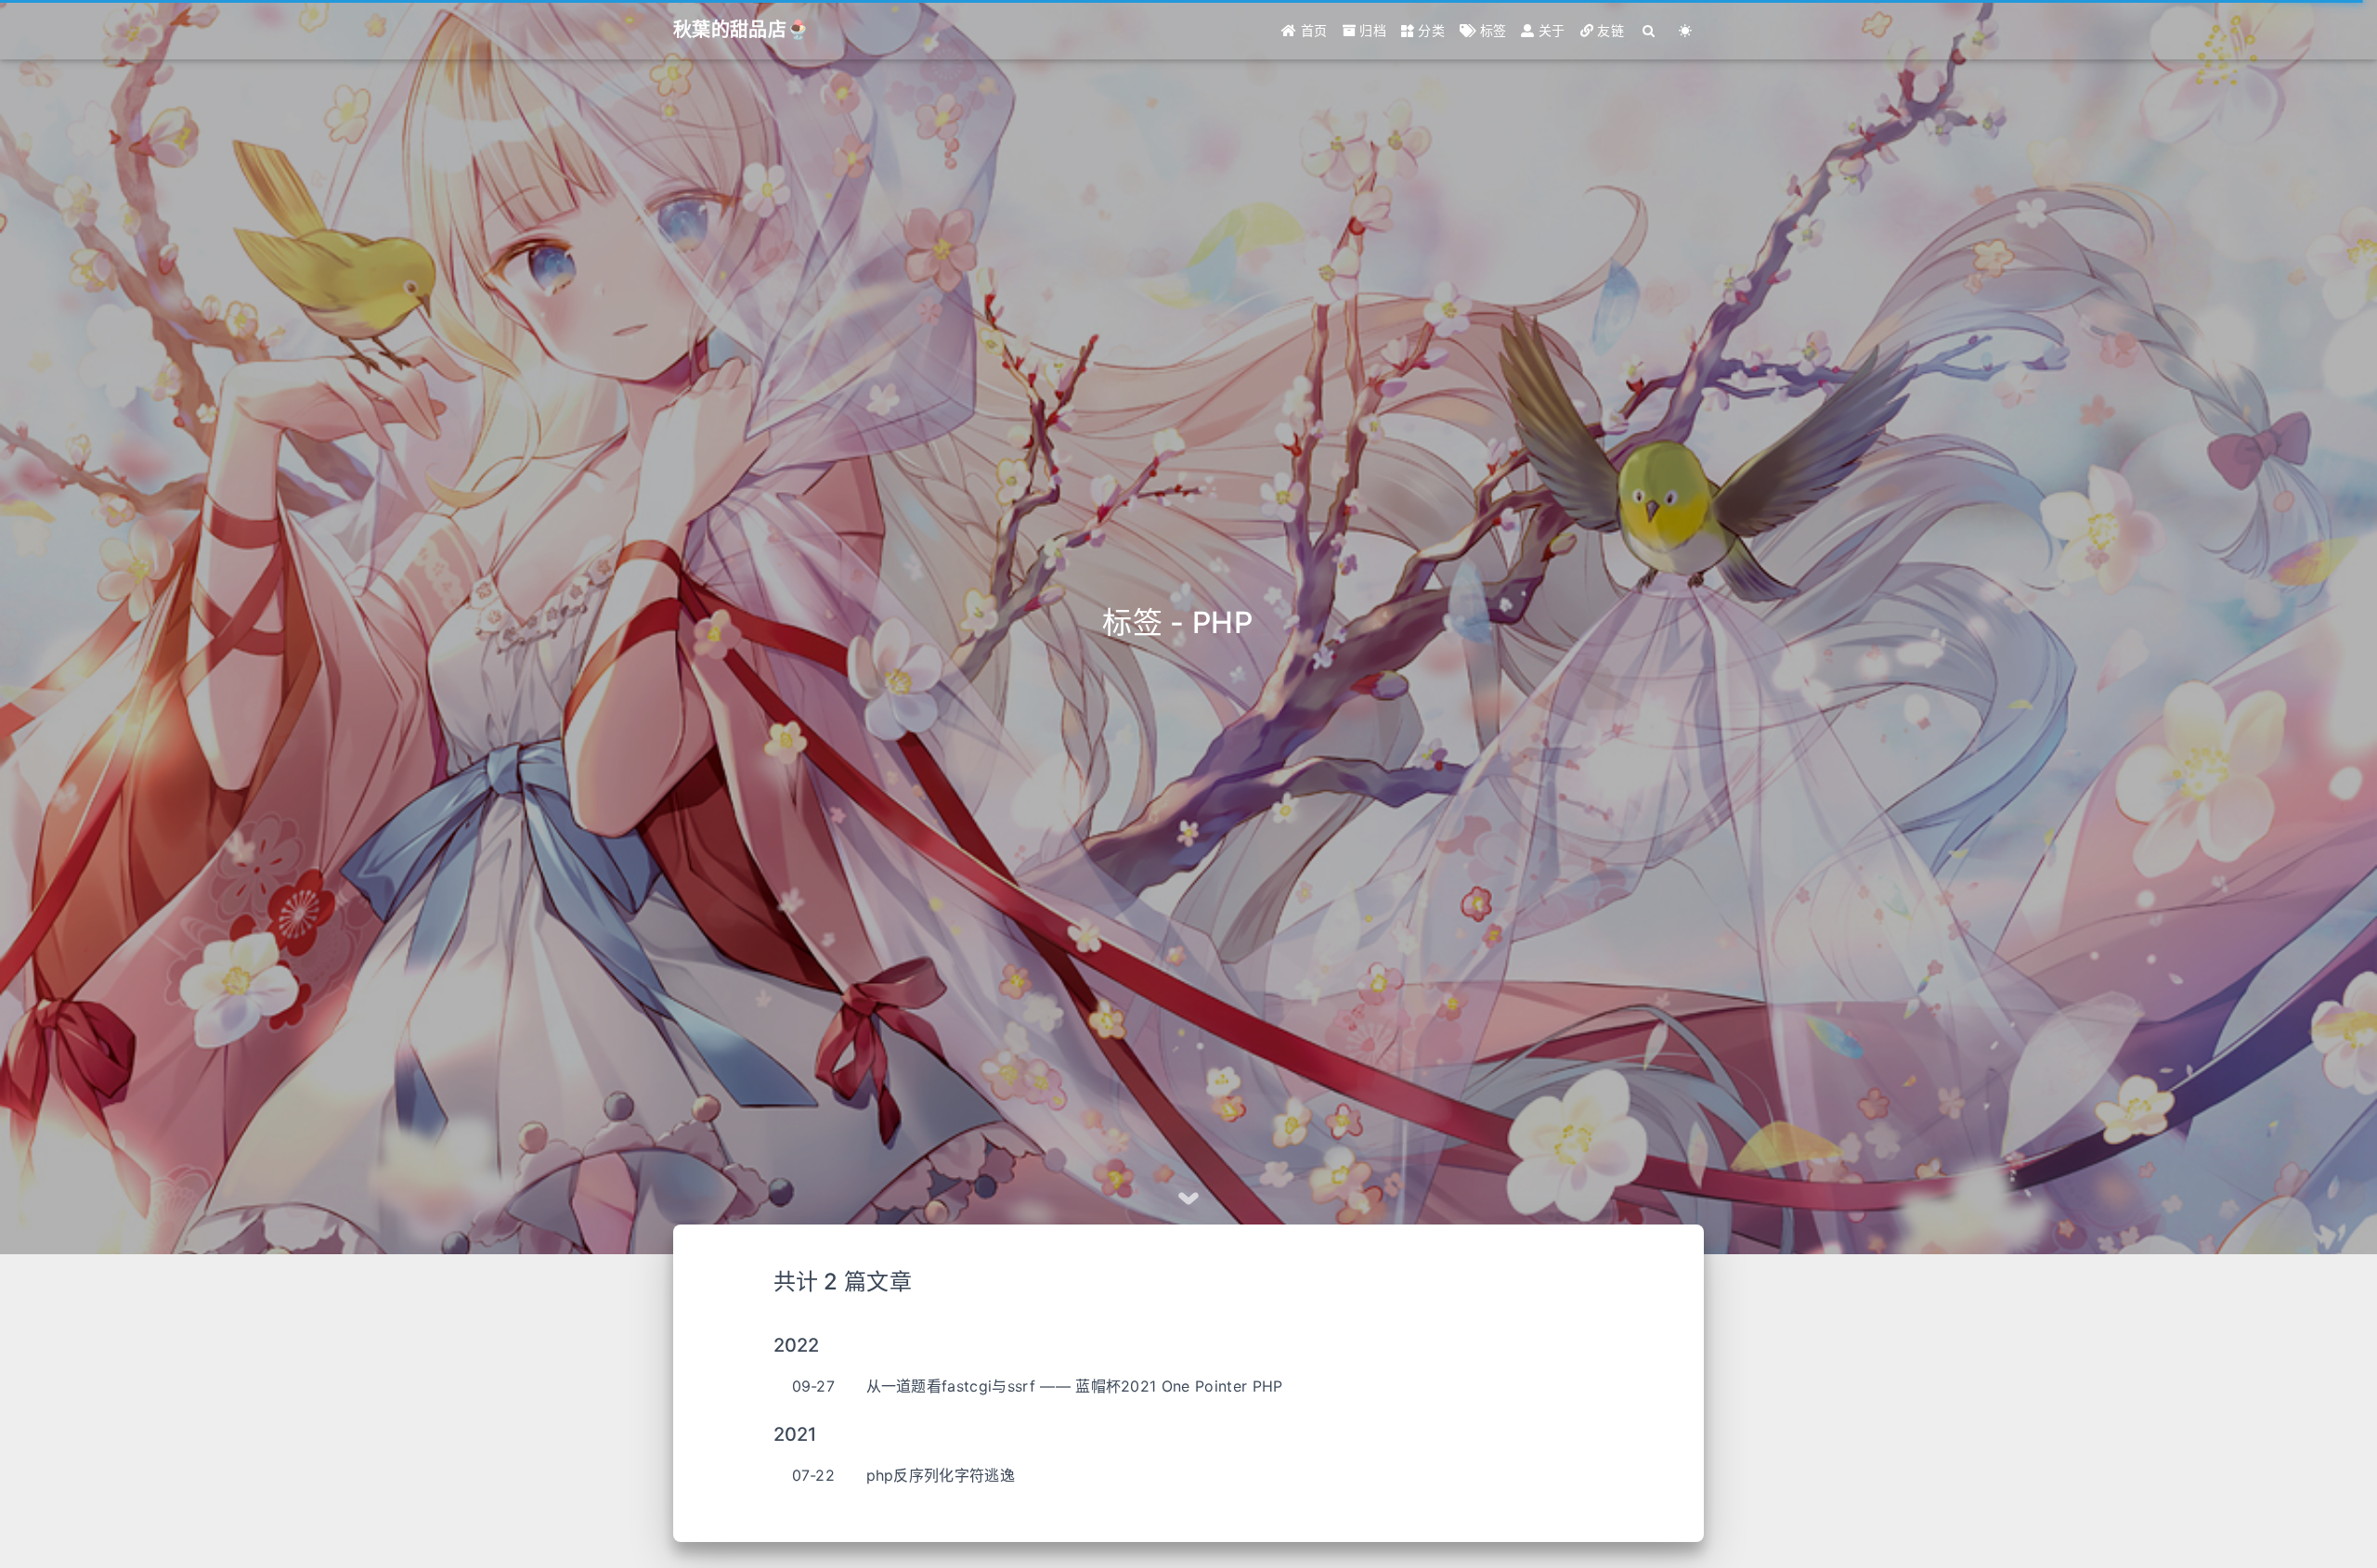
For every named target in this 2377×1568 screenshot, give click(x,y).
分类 (1429, 30)
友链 (1609, 30)
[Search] (1650, 30)
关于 (1550, 30)
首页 (1312, 30)
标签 (1491, 30)
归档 (1371, 30)
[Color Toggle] (1686, 30)
